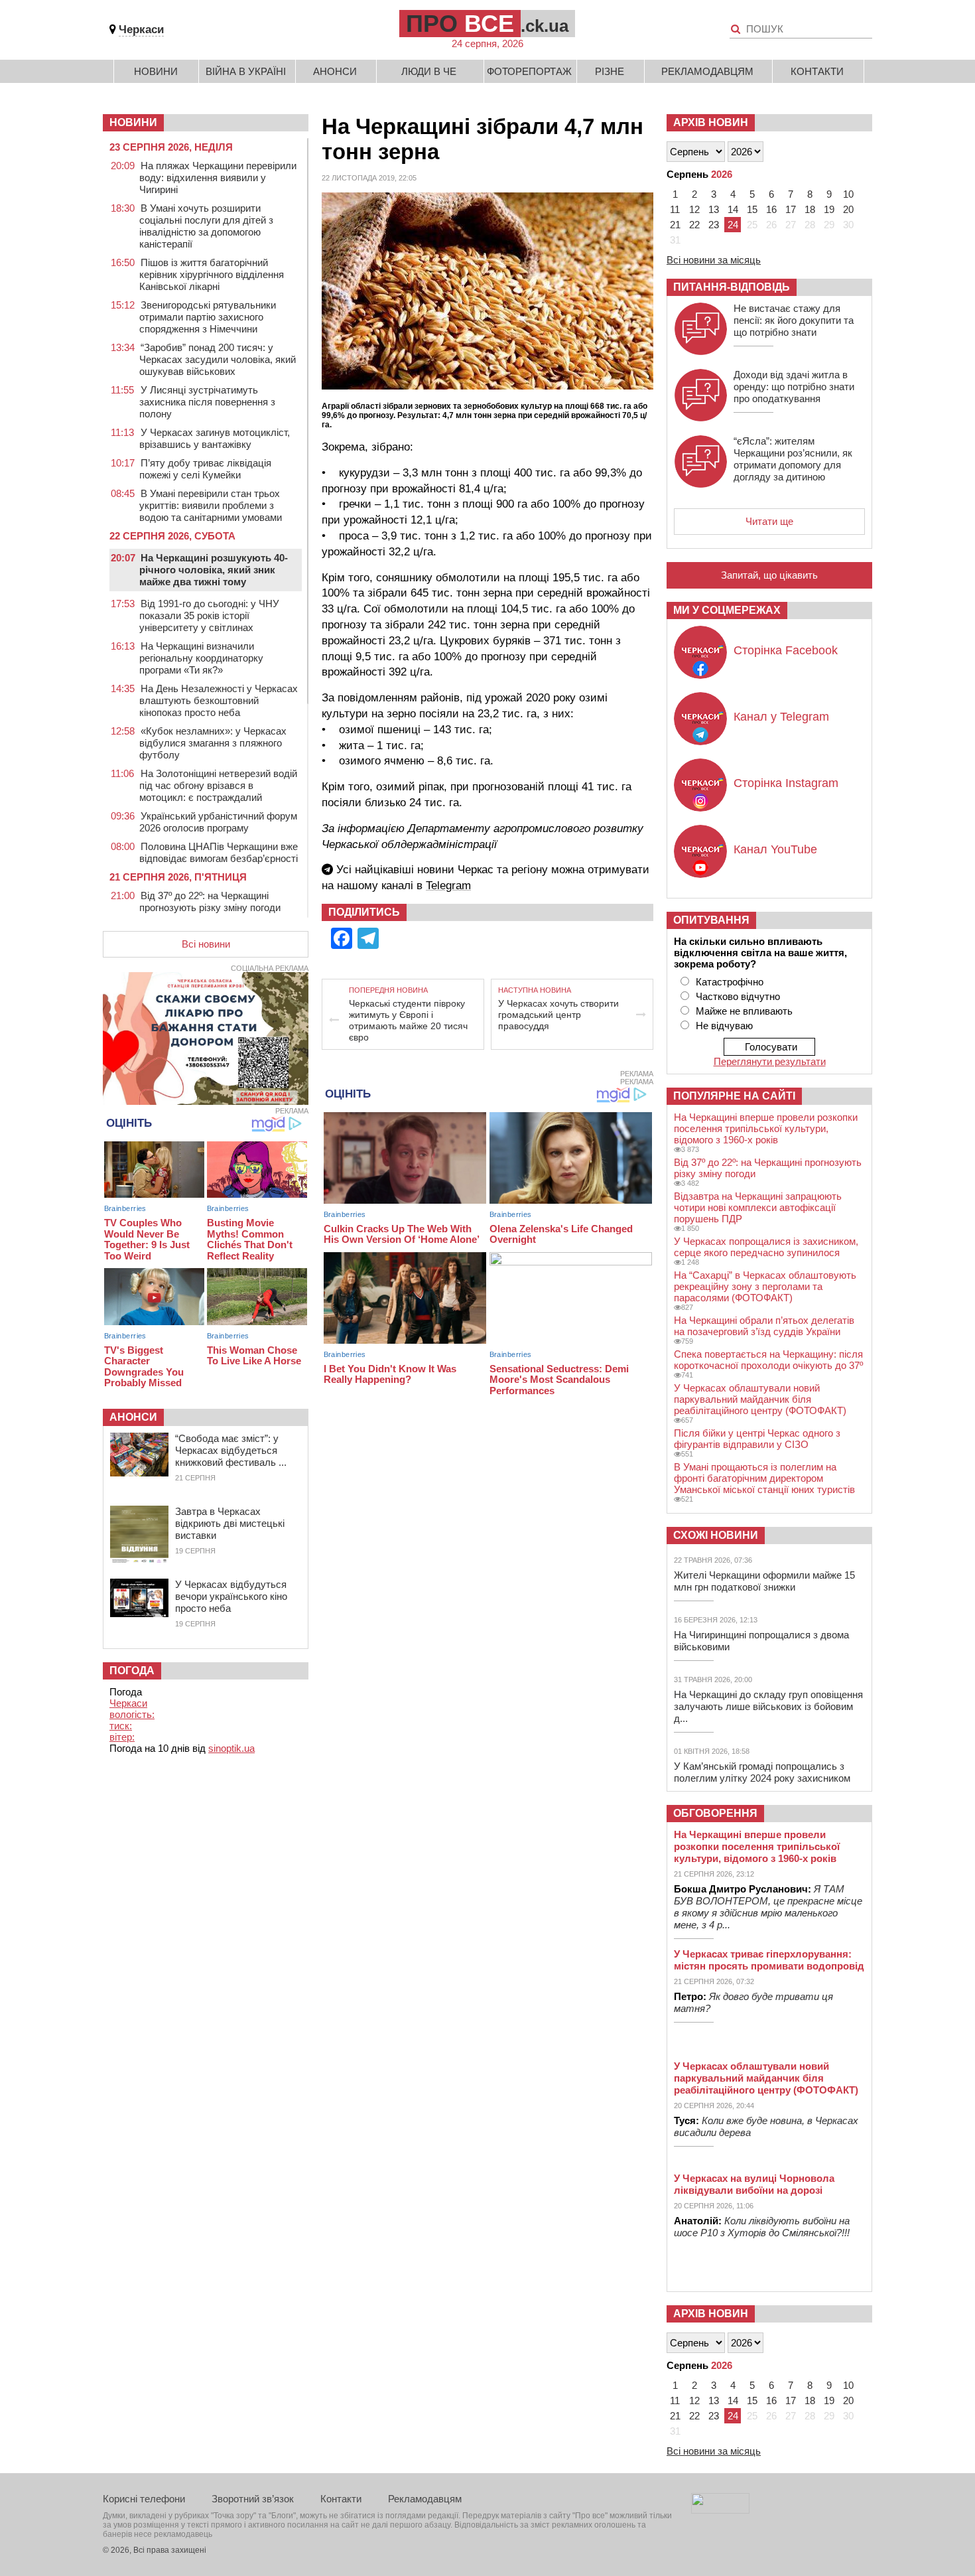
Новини (156, 71)
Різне (610, 71)
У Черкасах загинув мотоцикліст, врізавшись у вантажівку (215, 438)
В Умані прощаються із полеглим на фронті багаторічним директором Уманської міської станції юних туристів (764, 1478)
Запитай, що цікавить (769, 575)
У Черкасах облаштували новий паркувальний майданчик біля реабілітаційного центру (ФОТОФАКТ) (760, 1399)
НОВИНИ (133, 122)
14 (733, 209)
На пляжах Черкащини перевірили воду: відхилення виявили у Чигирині (218, 178)
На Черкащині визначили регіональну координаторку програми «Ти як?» (201, 658)
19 (829, 209)
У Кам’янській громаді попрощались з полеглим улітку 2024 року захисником (762, 1772)
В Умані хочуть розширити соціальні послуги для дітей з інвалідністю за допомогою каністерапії (206, 226)
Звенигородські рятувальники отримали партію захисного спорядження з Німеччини (208, 317)
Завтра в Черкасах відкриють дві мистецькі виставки (230, 1523)
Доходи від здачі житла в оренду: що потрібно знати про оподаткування (794, 387)
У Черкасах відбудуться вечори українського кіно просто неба (231, 1596)
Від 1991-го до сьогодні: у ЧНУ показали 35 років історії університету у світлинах (209, 615)
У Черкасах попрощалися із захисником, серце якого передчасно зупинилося (766, 1247)
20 (848, 209)
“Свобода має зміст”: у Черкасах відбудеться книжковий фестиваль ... (231, 1450)
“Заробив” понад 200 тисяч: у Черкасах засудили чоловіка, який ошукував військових (218, 359)
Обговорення (715, 1813)
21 (675, 225)
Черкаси (141, 30)
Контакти (817, 71)
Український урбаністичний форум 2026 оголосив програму (218, 822)
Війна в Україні (246, 71)
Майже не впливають (744, 1011)
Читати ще (769, 521)
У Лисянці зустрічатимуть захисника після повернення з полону (207, 402)
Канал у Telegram (781, 717)
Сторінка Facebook (786, 650)
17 (791, 209)
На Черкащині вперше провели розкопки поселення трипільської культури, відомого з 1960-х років (766, 1128)
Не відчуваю (724, 1026)
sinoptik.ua (231, 1748)
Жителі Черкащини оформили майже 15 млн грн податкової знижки (764, 1581)
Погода (132, 1671)
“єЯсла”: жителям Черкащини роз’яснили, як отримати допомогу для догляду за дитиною (793, 459)
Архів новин (711, 122)
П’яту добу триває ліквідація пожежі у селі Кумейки (205, 469)
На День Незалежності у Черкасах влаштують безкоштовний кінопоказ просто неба (219, 700)
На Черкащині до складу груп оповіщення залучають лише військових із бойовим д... (768, 1706)
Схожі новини (716, 1535)
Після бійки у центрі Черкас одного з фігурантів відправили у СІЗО (757, 1439)
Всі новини (206, 944)
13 (714, 209)
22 (694, 225)
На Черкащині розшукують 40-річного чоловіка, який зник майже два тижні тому (214, 570)
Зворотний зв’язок (253, 2499)
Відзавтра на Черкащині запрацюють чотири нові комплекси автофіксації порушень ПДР (758, 1207)
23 (714, 225)
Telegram (448, 886)
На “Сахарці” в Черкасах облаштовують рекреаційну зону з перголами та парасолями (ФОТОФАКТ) (765, 1286)
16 (771, 209)
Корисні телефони (144, 2499)
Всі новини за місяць (714, 260)
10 (848, 194)
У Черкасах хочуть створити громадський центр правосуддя (558, 1015)
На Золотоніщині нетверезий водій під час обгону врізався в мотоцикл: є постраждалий (218, 785)
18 (810, 209)
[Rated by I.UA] (720, 2510)
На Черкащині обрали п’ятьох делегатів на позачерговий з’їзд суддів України (764, 1326)
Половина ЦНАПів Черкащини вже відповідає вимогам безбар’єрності (219, 852)
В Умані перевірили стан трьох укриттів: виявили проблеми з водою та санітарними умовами (211, 505)
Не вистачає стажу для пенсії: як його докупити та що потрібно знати (794, 320)
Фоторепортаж (529, 71)
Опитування (711, 920)
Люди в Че (429, 71)
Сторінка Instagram (786, 783)
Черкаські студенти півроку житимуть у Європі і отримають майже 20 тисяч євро (408, 1020)
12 (694, 209)
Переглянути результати (770, 1061)
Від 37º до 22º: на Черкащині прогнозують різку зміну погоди (210, 901)
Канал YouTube (775, 849)
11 (675, 209)
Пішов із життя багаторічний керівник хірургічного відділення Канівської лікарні (212, 274)
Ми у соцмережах (727, 610)
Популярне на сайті (734, 1096)
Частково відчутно (738, 996)
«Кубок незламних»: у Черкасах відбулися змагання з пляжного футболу (213, 743)
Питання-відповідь (732, 287)
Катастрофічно (730, 982)
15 (752, 209)
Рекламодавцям (707, 71)
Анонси (335, 71)
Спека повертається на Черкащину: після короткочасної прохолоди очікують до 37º (768, 1360)
